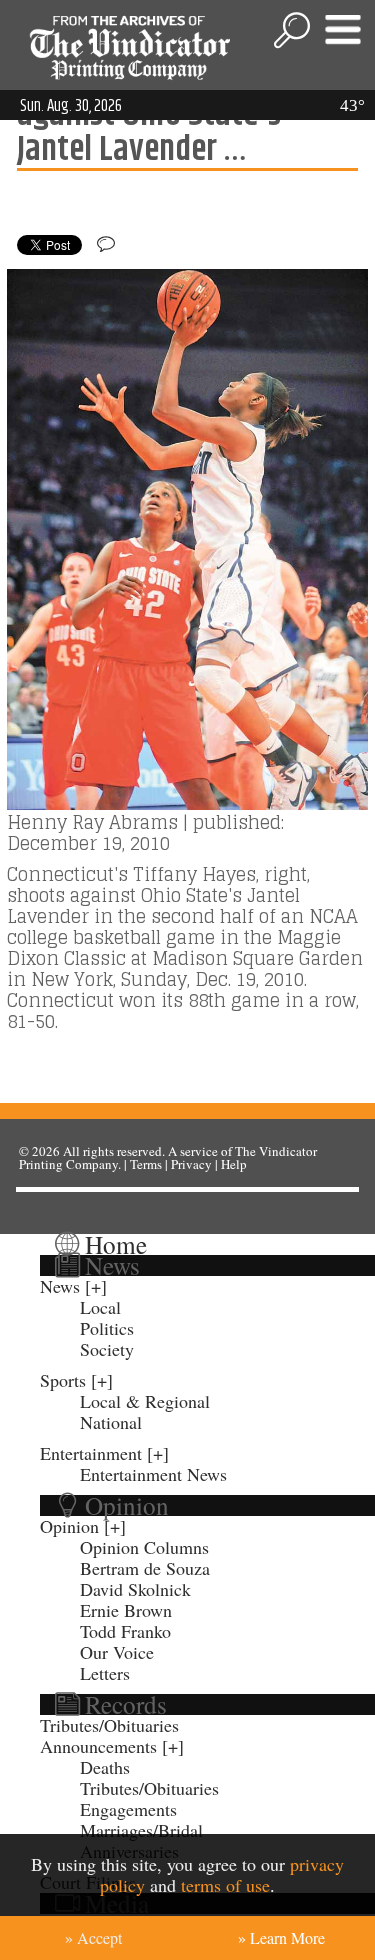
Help (234, 1164)
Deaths (105, 1767)
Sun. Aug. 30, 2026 (71, 106)
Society (107, 1349)
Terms (146, 1164)
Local (100, 1307)
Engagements (128, 1809)
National (111, 1422)
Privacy (191, 1164)
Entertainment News (153, 1474)
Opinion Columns (144, 1547)
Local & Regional (145, 1401)
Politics (107, 1328)
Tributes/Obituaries (109, 1725)
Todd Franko (125, 1631)
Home (116, 1244)
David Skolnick (135, 1589)
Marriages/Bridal (141, 1830)
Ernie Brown (126, 1610)
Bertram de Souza (145, 1568)
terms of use (225, 1885)
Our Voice (117, 1652)
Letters (105, 1673)
